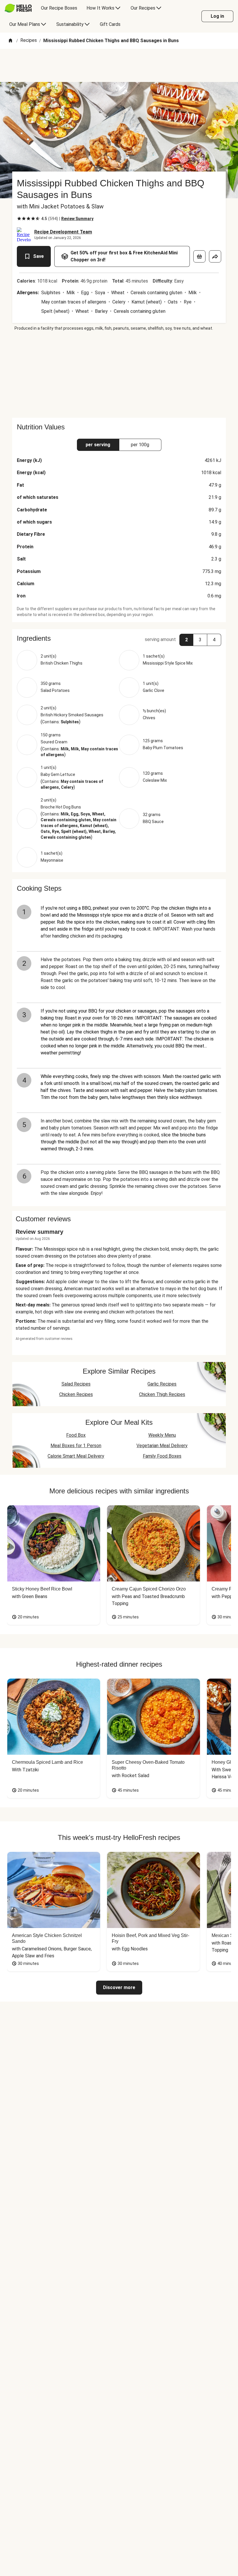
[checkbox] (19, 219)
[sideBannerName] (119, 374)
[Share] (215, 256)
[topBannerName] (119, 65)
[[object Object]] (199, 256)
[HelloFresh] (18, 8)
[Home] (10, 41)
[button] (119, 638)
